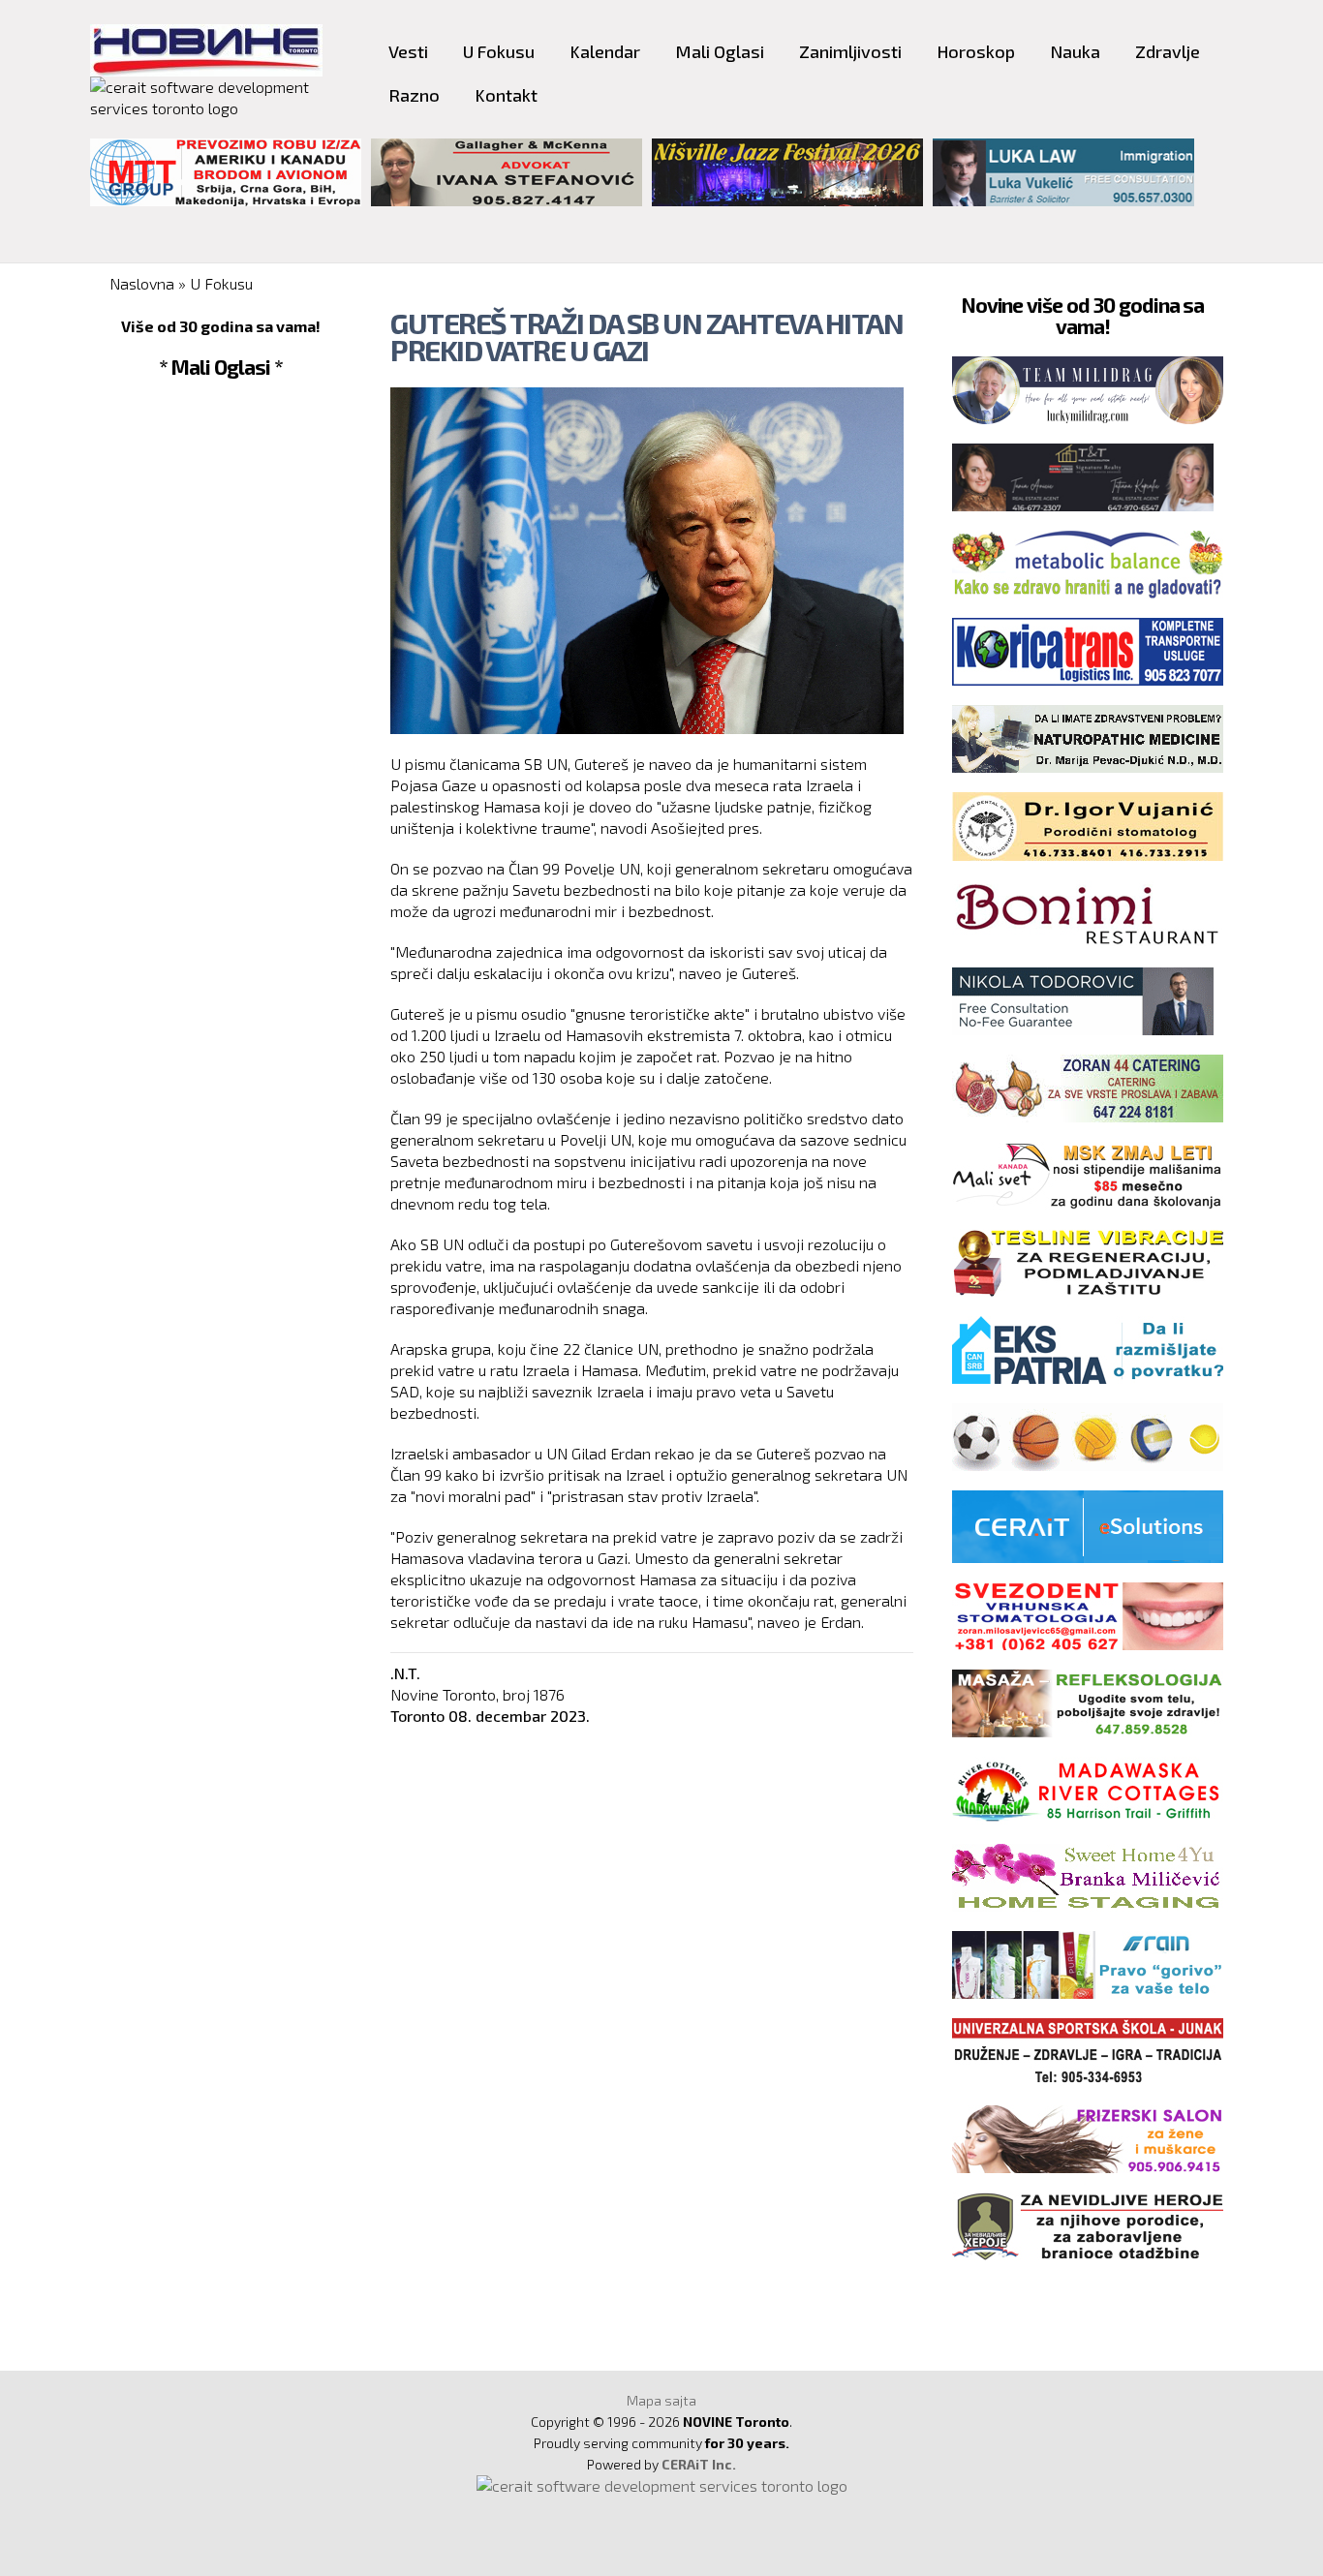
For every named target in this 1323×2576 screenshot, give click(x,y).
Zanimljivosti (850, 51)
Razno (414, 95)
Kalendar (605, 51)
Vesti (408, 51)
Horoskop (976, 51)
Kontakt (506, 95)
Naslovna (142, 283)
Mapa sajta (661, 2400)
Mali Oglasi (720, 51)
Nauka (1075, 51)
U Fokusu (499, 51)
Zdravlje (1168, 51)
